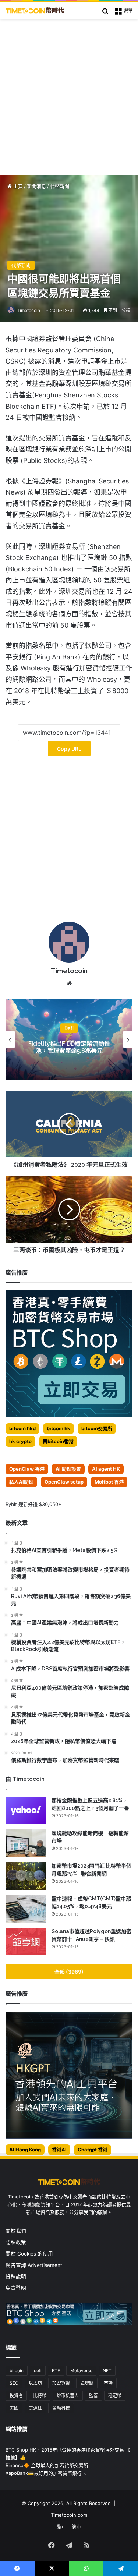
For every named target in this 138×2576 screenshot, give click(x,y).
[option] (69, 1039)
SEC (14, 2383)
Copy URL (69, 749)
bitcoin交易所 (97, 1428)
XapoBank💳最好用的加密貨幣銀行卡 (46, 2473)
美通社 (35, 2408)
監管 (93, 2396)
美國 (14, 2408)
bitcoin (17, 2371)
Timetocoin (29, 310)
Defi (69, 1028)
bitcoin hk (59, 1428)
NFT (107, 2371)
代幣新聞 (60, 186)
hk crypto (20, 1441)
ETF (56, 2371)
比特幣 (40, 2396)
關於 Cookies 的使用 (29, 2254)
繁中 (62, 2527)
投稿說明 (16, 2276)
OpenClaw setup (64, 1482)
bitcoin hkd (22, 1428)
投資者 (16, 2396)
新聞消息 (36, 186)
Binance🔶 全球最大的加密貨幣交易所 (47, 2465)
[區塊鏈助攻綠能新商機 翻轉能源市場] (26, 1843)
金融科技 (61, 2408)
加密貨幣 (61, 2383)
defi (38, 2371)
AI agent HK (106, 1469)
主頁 (17, 186)
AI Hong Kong (25, 2150)
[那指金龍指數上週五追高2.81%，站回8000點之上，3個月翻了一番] (26, 1810)
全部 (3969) (69, 1972)
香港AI (59, 2150)
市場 (108, 2383)
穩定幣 (115, 2396)
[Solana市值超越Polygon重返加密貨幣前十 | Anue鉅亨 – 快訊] (26, 1941)
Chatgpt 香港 (93, 2150)
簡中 (77, 2527)
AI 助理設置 (68, 1469)
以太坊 (35, 2383)
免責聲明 (16, 2288)
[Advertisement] (69, 91)
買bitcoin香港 (58, 1441)
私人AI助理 (21, 1482)
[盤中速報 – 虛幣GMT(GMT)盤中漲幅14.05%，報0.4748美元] (26, 1909)
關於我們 (16, 2231)
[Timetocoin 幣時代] (35, 10)
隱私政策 (16, 2242)
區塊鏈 (87, 2383)
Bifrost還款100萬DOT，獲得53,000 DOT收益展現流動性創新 (69, 1047)
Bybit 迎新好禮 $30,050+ (33, 1504)
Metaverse (81, 2371)
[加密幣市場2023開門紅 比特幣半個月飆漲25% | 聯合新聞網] (26, 1876)
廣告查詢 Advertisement (35, 2265)
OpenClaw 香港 (27, 1469)
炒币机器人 (68, 2396)
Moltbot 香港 (109, 1482)
